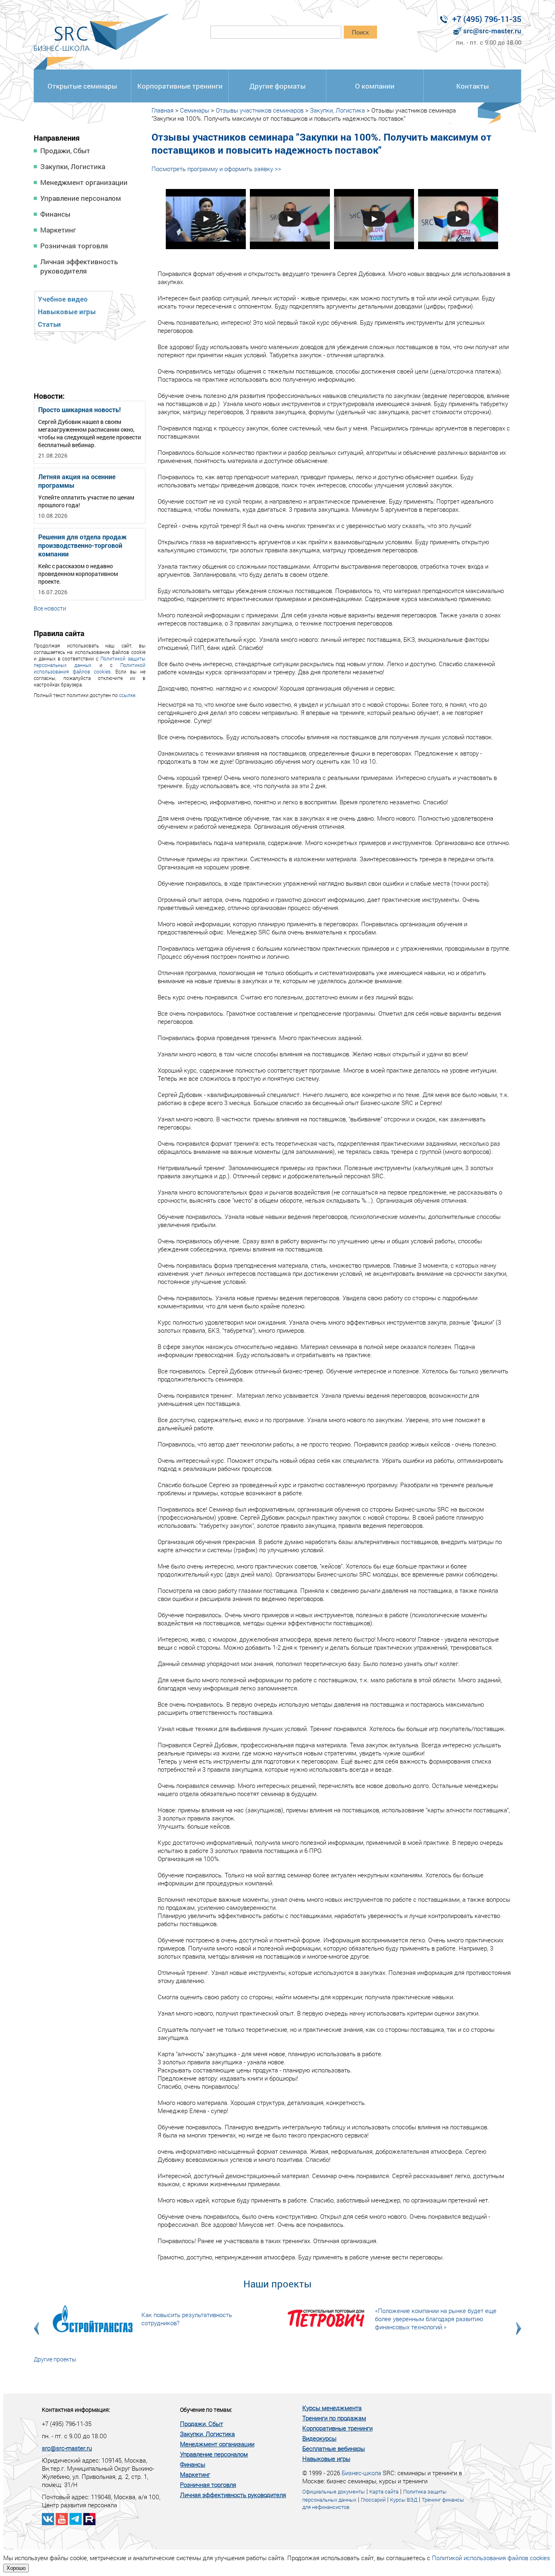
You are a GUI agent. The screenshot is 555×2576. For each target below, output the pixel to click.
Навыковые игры (67, 312)
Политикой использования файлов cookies (90, 668)
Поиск (360, 32)
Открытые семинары (82, 86)
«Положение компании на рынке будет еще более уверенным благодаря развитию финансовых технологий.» (436, 2319)
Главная (163, 110)
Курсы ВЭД (404, 2500)
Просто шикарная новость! (79, 409)
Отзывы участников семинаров (260, 110)
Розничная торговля (74, 246)
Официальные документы (334, 2491)
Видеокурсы (319, 2438)
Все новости (50, 608)
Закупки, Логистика (73, 166)
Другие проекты (55, 2359)
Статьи (49, 324)
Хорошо (16, 2568)
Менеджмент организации (84, 182)
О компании (375, 86)
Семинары (195, 110)
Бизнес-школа (361, 2473)
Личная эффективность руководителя (79, 266)
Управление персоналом (81, 198)
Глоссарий (373, 2500)
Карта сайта (384, 2491)
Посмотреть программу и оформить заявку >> (216, 169)
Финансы (55, 214)
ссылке (127, 695)
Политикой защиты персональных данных (90, 662)
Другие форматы (277, 86)
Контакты (473, 86)
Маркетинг (58, 230)
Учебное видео (63, 299)
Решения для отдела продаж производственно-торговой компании (82, 545)
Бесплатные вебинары (334, 2448)
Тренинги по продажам (334, 2418)
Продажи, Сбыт (65, 151)
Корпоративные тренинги (180, 86)
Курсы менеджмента (332, 2408)
